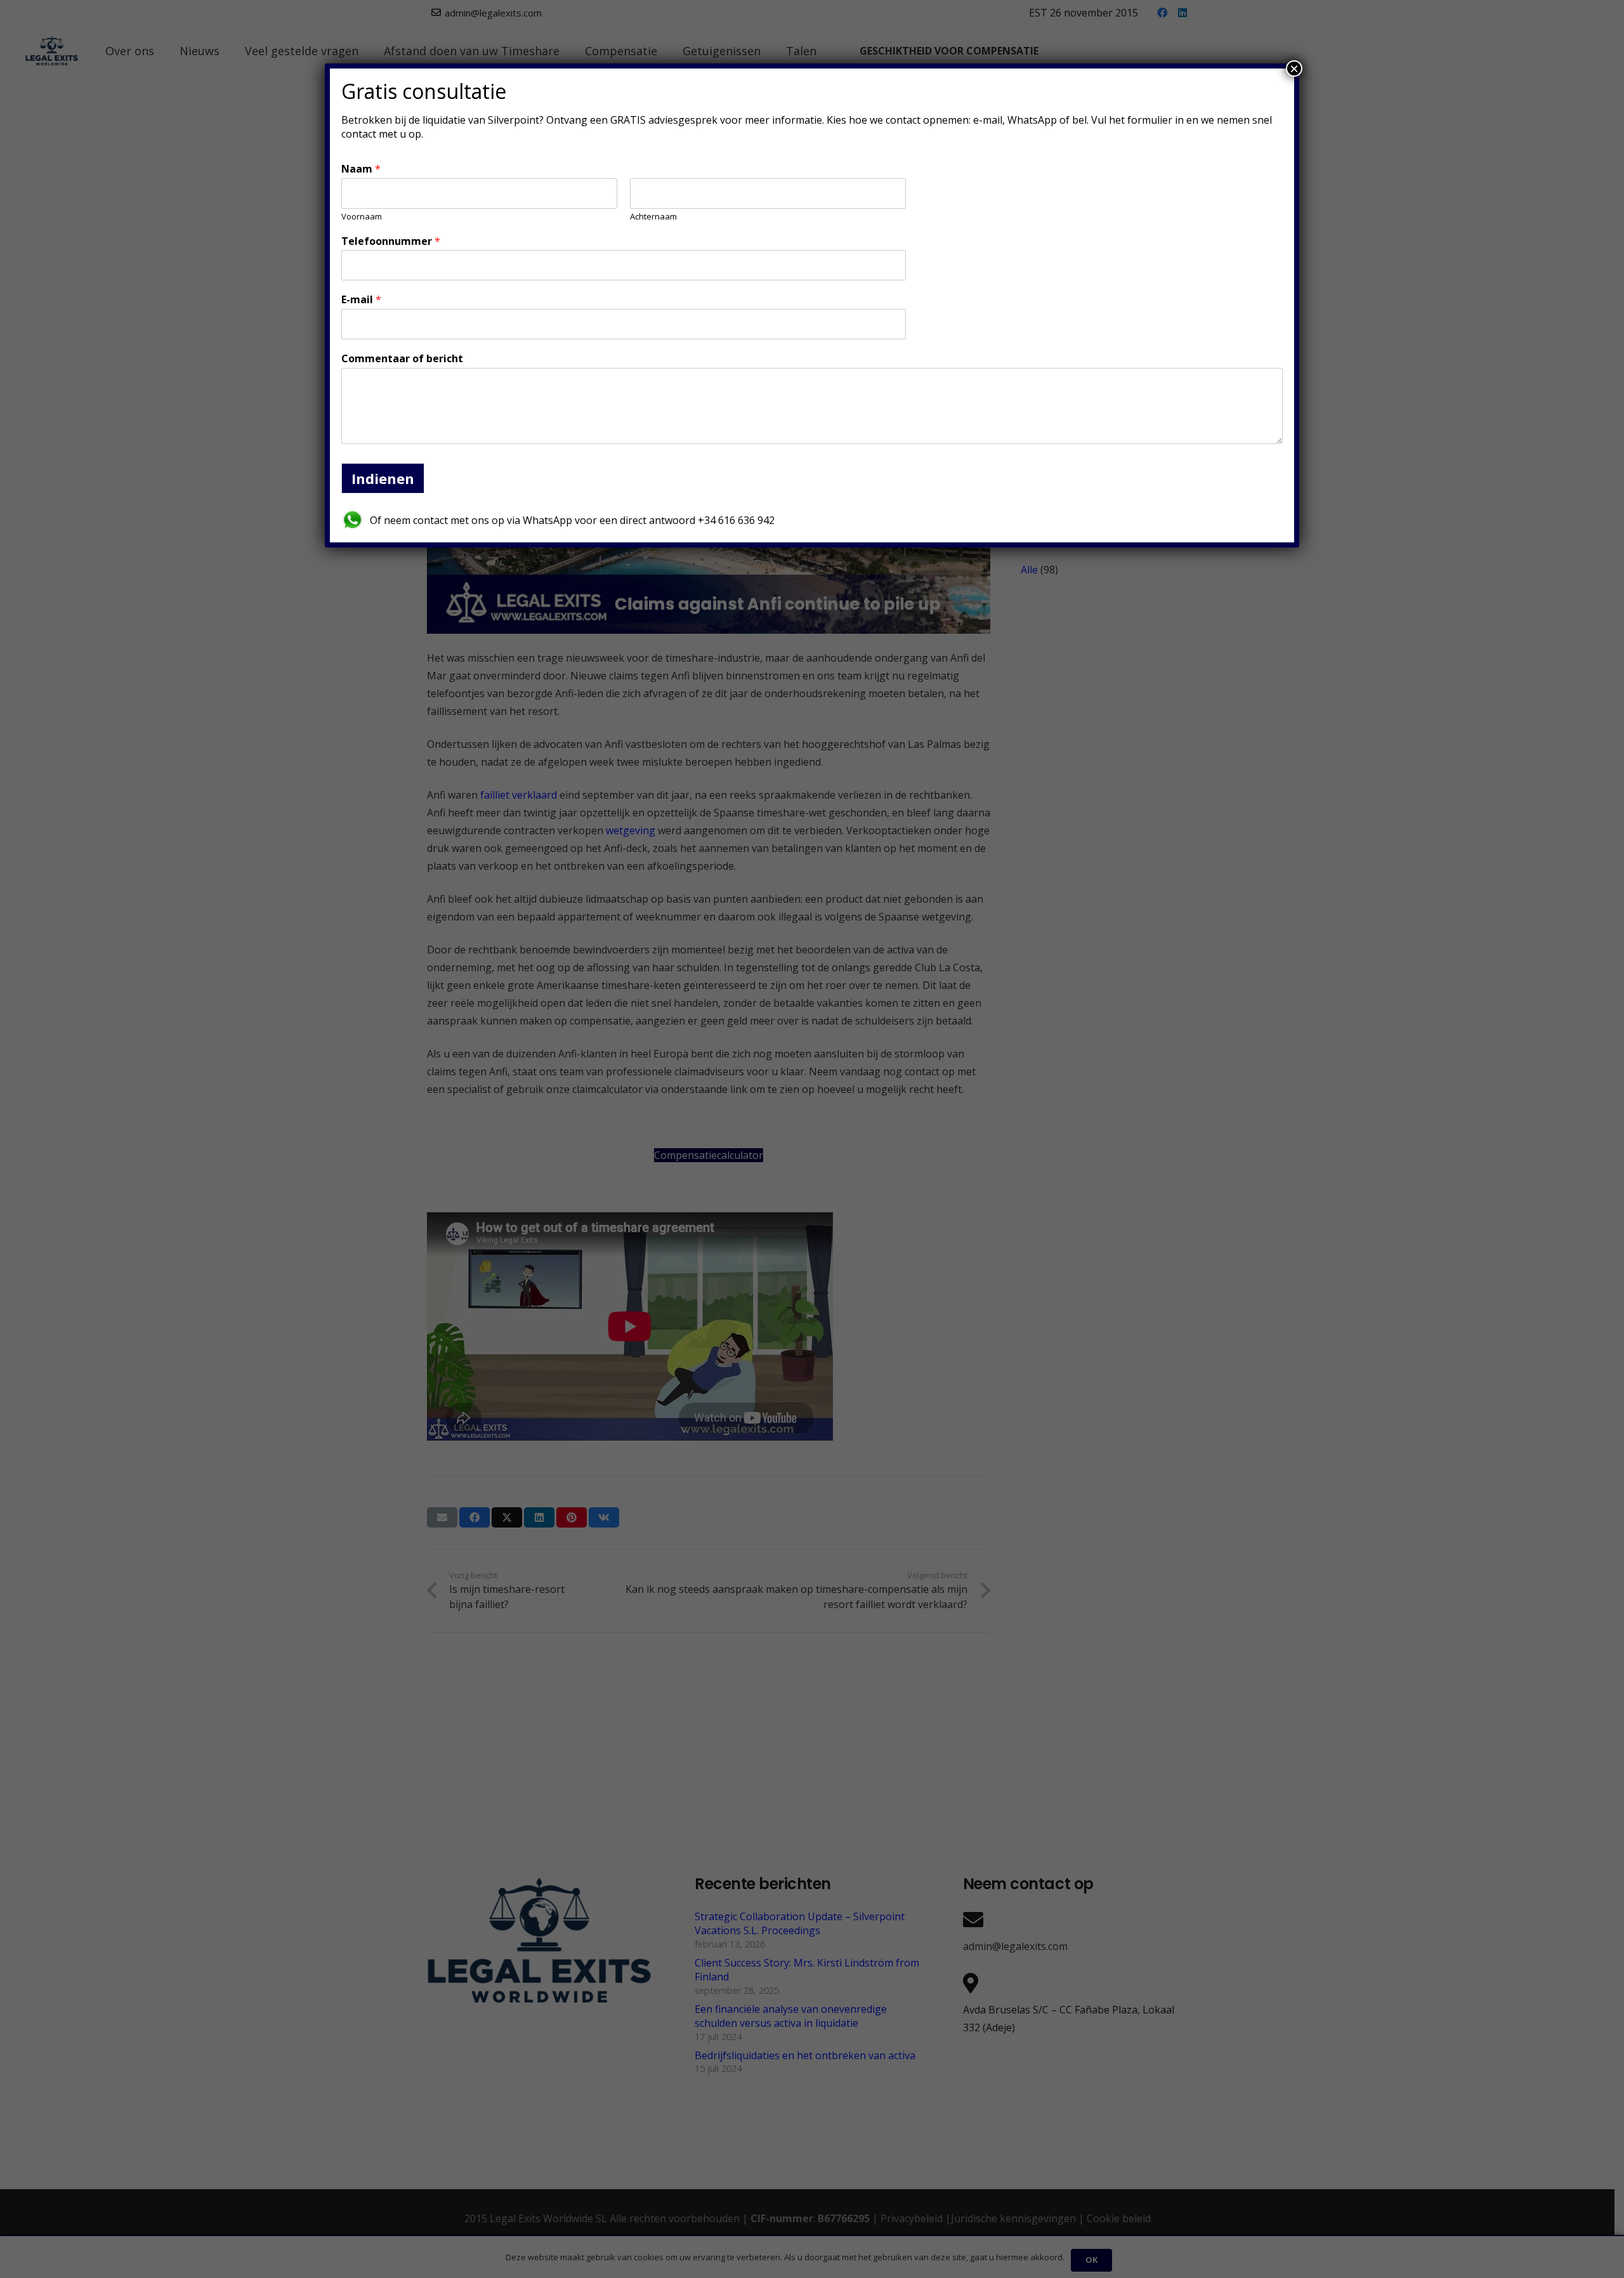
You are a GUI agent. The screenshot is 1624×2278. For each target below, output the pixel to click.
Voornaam (362, 217)
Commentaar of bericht (402, 359)
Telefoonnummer (391, 241)
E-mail (361, 300)
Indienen (383, 478)
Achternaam (653, 217)
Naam (361, 169)
